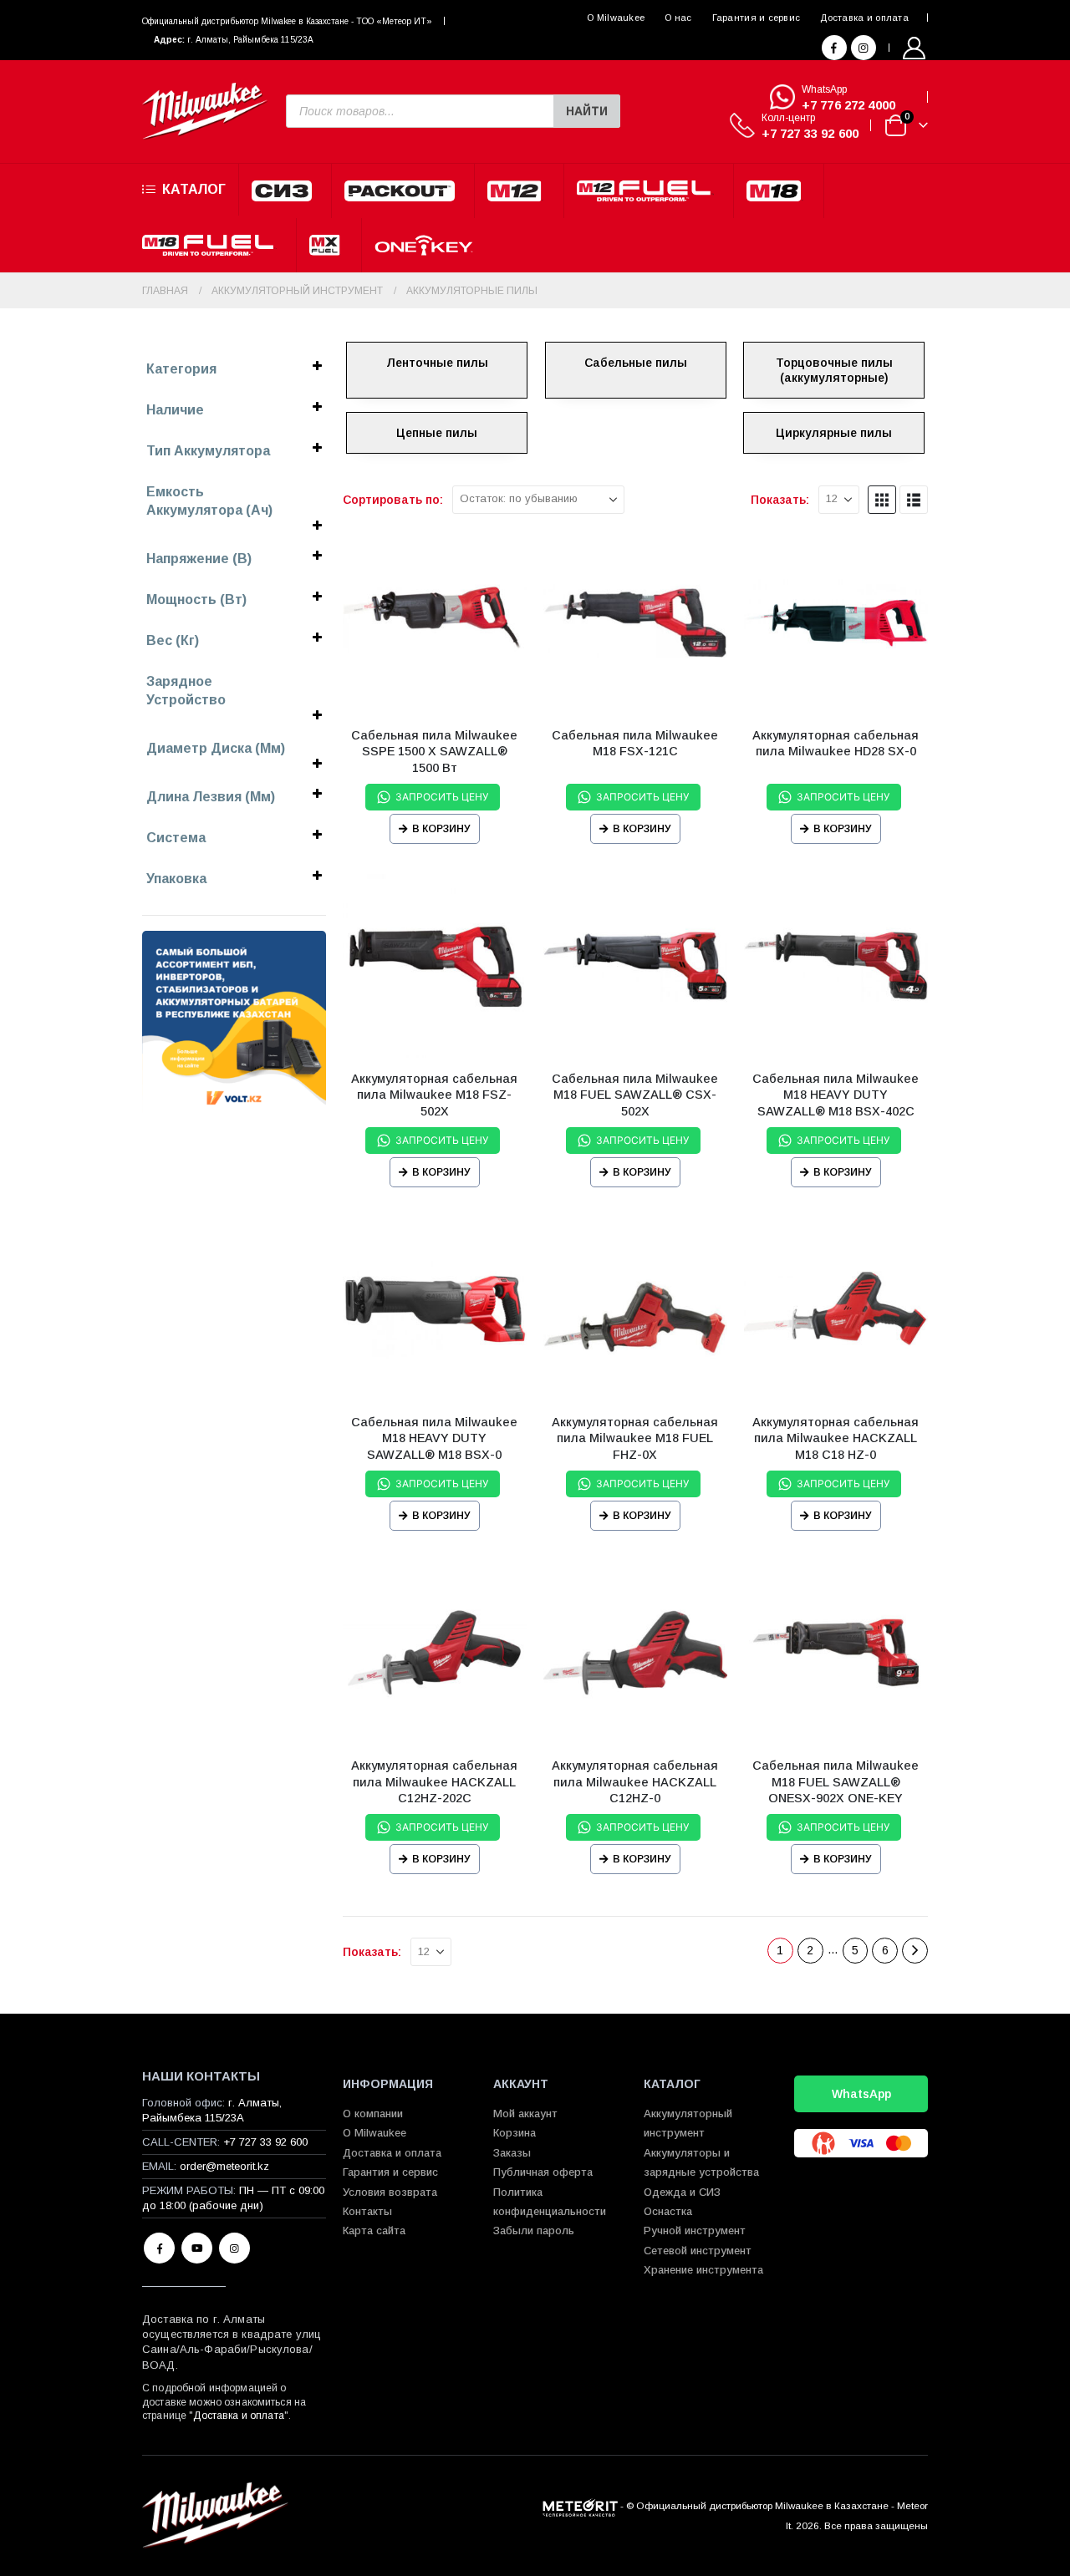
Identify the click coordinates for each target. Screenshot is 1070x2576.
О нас (678, 18)
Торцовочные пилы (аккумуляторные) (834, 370)
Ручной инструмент (695, 2231)
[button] (882, 500)
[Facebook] (834, 48)
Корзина (515, 2133)
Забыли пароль (534, 2231)
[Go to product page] (435, 622)
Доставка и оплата (864, 18)
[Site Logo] (205, 112)
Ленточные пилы (437, 363)
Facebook (159, 2248)
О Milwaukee (616, 18)
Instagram (234, 2248)
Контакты (367, 2211)
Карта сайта (374, 2231)
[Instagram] (864, 48)
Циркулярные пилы (834, 433)
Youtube (197, 2248)
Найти (587, 111)
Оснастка (668, 2211)
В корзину (441, 829)
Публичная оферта (543, 2172)
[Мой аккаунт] (915, 48)
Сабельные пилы (636, 363)
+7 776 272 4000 (848, 105)
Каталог (194, 189)
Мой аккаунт (525, 2114)
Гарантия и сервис (757, 18)
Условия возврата (390, 2192)
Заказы (512, 2153)
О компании (373, 2114)
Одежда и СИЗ (682, 2192)
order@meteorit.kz (224, 2166)
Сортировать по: (393, 500)
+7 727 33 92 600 (810, 133)
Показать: (780, 500)
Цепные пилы (437, 433)
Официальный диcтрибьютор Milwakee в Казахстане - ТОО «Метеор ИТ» (287, 21)
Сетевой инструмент (698, 2251)
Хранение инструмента (703, 2270)
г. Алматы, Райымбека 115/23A (250, 40)
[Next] (915, 1951)
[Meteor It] (580, 2505)
